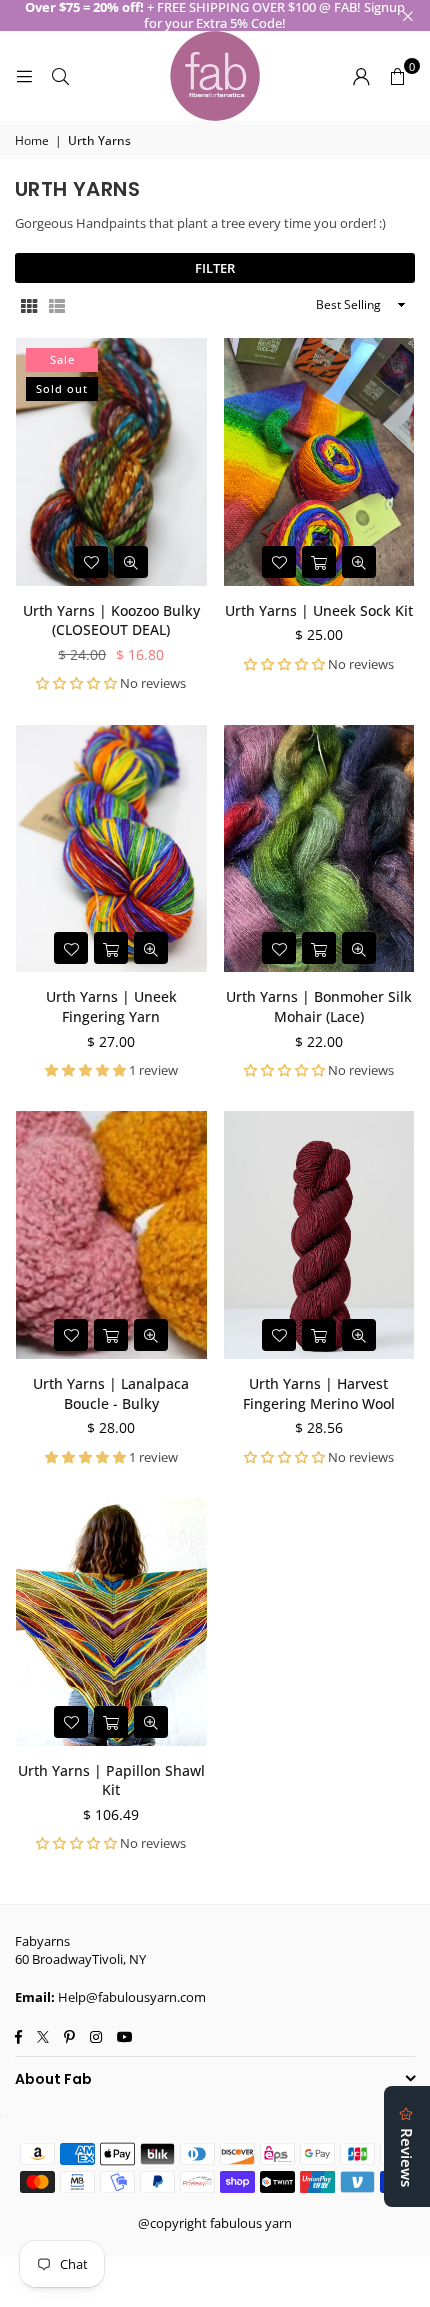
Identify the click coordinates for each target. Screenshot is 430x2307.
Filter (215, 268)
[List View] (57, 305)
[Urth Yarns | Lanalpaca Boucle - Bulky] (111, 1235)
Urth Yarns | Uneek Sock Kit (319, 610)
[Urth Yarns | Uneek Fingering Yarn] (111, 849)
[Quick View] (131, 562)
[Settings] (361, 76)
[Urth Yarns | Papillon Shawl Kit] (111, 1622)
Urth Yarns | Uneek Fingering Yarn (111, 1006)
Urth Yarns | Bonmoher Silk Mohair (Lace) (319, 1006)
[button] (397, 76)
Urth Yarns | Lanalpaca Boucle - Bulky (111, 1393)
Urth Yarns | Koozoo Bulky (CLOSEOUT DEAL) (111, 620)
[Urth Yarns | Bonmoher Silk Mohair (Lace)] (319, 849)
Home (32, 141)
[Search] (60, 76)
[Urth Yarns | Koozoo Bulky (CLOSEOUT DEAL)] (111, 462)
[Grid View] (29, 305)
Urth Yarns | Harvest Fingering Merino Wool (319, 1393)
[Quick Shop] (319, 562)
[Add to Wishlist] (91, 562)
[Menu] (24, 76)
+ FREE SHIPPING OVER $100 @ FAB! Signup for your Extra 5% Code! (215, 15)
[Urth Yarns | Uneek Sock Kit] (319, 462)
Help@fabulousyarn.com (132, 1997)
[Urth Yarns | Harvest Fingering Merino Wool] (319, 1235)
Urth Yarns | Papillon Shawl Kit (111, 1780)
